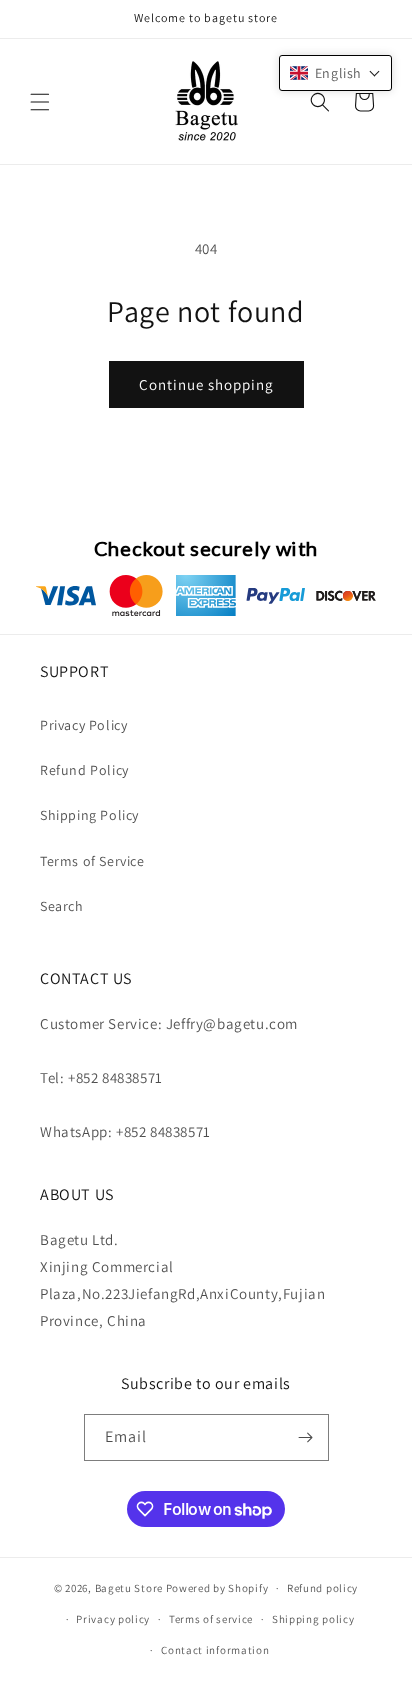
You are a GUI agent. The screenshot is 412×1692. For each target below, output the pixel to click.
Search (62, 906)
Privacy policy (113, 1619)
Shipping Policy (89, 815)
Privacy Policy (83, 725)
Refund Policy (84, 770)
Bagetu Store (129, 1588)
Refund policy (322, 1588)
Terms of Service (92, 861)
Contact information (215, 1650)
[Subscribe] (306, 1437)
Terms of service (211, 1619)
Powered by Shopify (217, 1588)
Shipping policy (313, 1619)
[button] (40, 102)
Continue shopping (206, 384)
